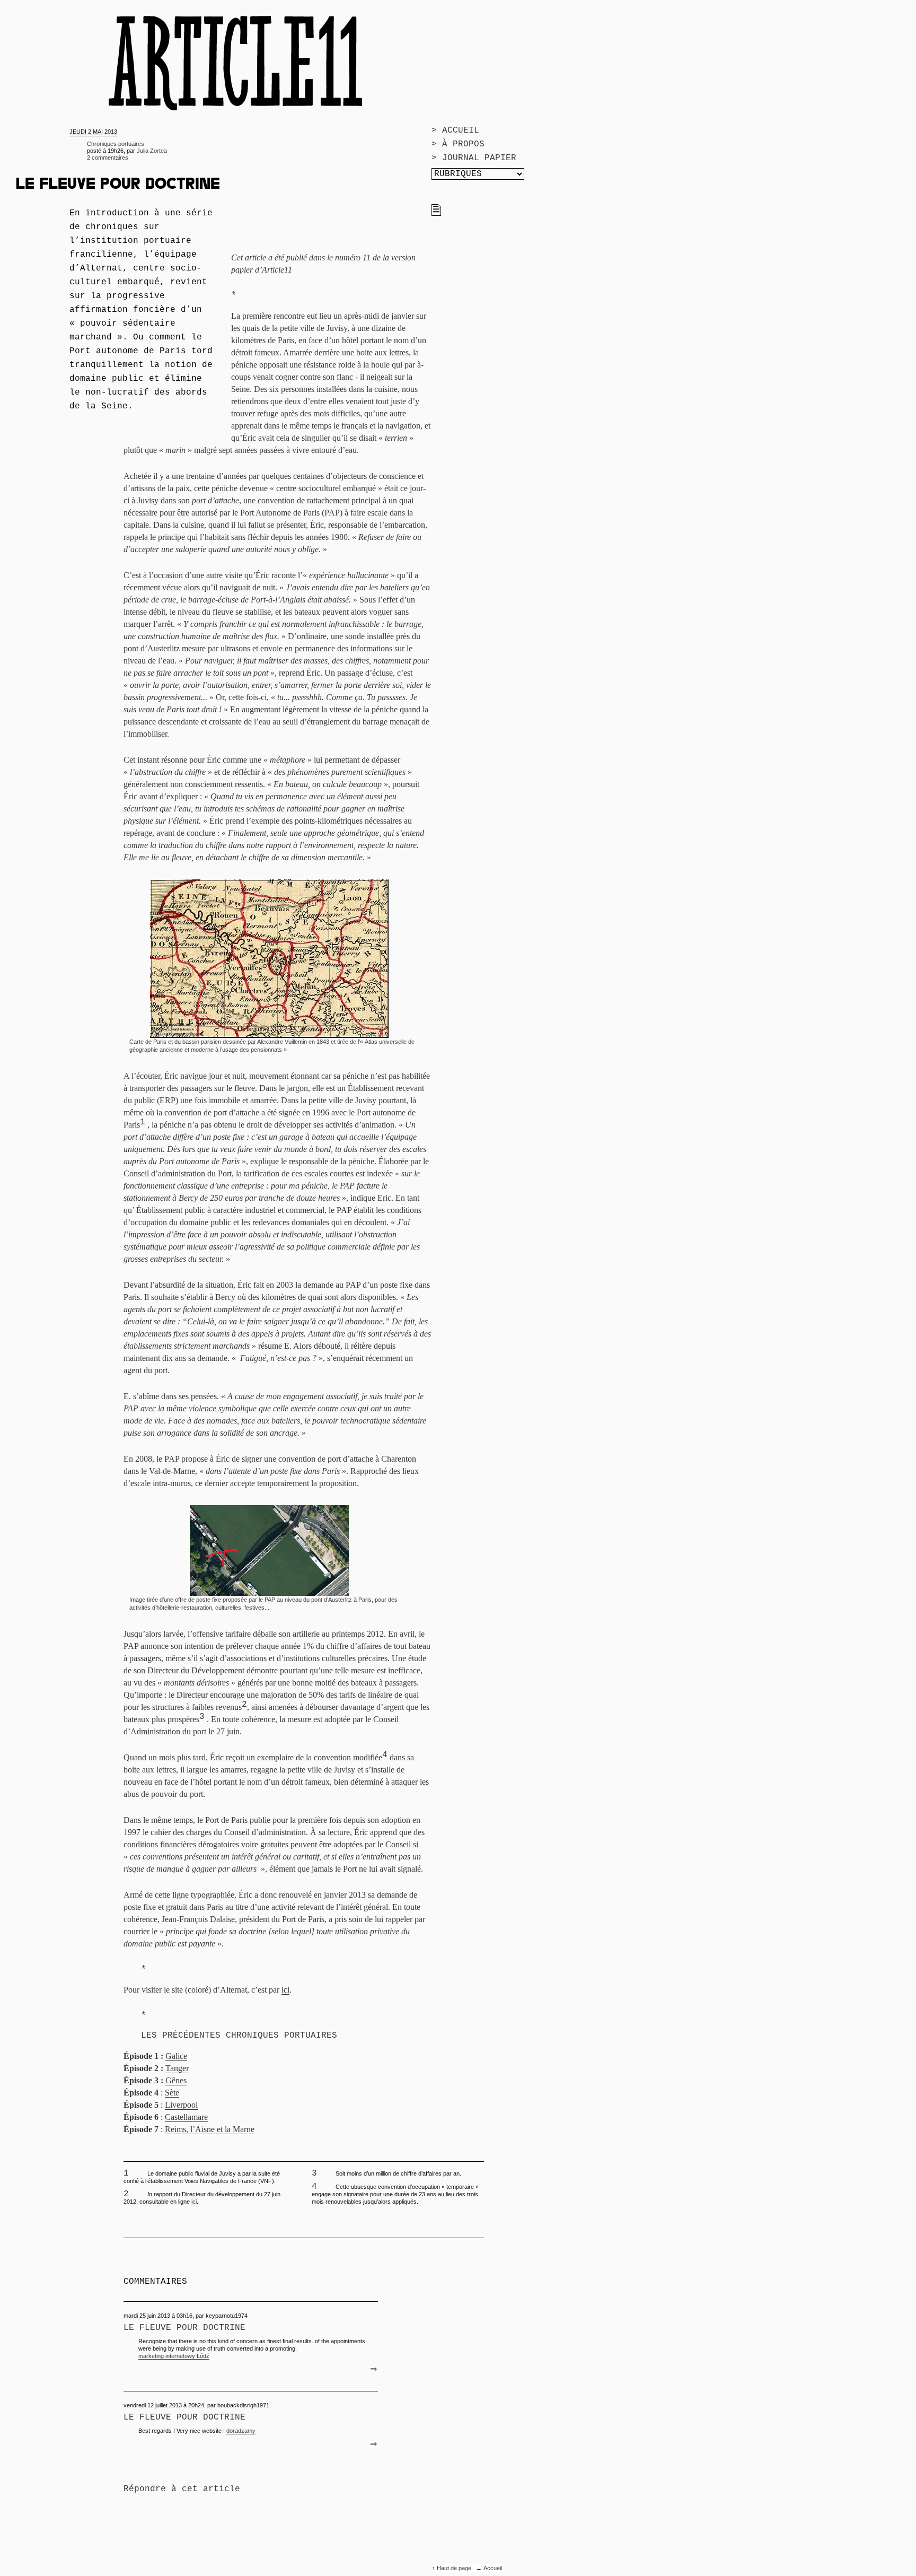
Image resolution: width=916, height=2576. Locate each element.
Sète (172, 2093)
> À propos (458, 144)
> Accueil (455, 130)
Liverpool (181, 2105)
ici (285, 1990)
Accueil (493, 2568)
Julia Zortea (152, 151)
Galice (176, 2056)
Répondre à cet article (182, 2489)
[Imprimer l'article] (436, 214)
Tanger (177, 2068)
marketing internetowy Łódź (174, 2356)
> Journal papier (474, 158)
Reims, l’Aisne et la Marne (210, 2129)
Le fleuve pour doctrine (184, 2328)
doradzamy (241, 2431)
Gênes (176, 2080)
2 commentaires (108, 158)
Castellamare (186, 2117)
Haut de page (455, 2568)
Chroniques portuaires (116, 144)
